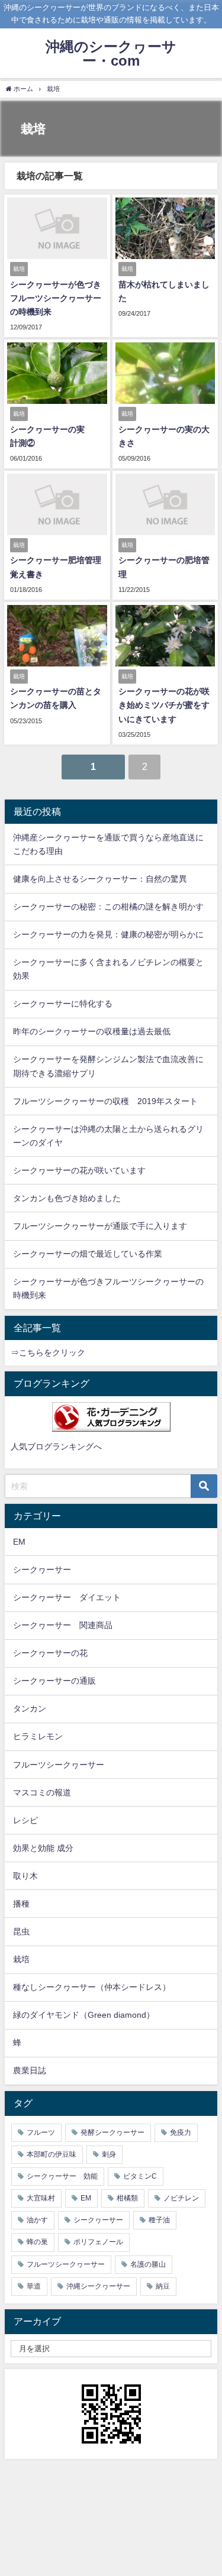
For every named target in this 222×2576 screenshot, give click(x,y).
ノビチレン (181, 2198)
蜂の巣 (37, 2242)
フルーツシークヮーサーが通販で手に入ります (100, 1226)
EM (19, 1542)
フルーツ (41, 2132)
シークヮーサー (42, 1569)
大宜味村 (41, 2198)
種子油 (159, 2220)
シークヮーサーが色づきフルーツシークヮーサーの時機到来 (56, 298)
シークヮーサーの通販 (54, 1681)
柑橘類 (127, 2198)
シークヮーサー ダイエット (67, 1597)
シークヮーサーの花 (50, 1653)
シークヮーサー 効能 (62, 2176)
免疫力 (181, 2132)
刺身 (109, 2154)
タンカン (30, 1708)
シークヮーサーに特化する (63, 1004)
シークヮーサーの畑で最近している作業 (88, 1254)
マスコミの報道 (42, 1792)
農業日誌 (30, 2070)
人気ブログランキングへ (56, 1446)
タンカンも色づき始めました (67, 1198)
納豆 (163, 2286)
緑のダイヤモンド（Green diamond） (84, 2015)
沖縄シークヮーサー (98, 2286)
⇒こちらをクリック (48, 1352)
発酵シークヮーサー (112, 2132)
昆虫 (21, 1931)
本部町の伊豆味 (52, 2154)
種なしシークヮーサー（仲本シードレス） (92, 1987)
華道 (34, 2286)
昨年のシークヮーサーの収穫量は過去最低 (92, 1031)
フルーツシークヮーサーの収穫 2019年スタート (105, 1101)
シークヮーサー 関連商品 (63, 1625)
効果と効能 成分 (43, 1848)
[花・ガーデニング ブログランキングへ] (111, 1417)
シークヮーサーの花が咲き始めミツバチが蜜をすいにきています (164, 705)
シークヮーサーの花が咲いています (79, 1170)
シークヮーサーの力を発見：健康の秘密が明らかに (108, 934)
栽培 (21, 1959)
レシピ (25, 1820)
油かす (37, 2220)
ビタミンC (140, 2176)
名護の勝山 (148, 2264)
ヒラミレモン (38, 1736)
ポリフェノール (98, 2242)
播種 (21, 1904)
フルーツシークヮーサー (59, 1765)
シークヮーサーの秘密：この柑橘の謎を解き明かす (108, 907)
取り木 (25, 1876)
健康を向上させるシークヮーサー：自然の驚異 (100, 879)
